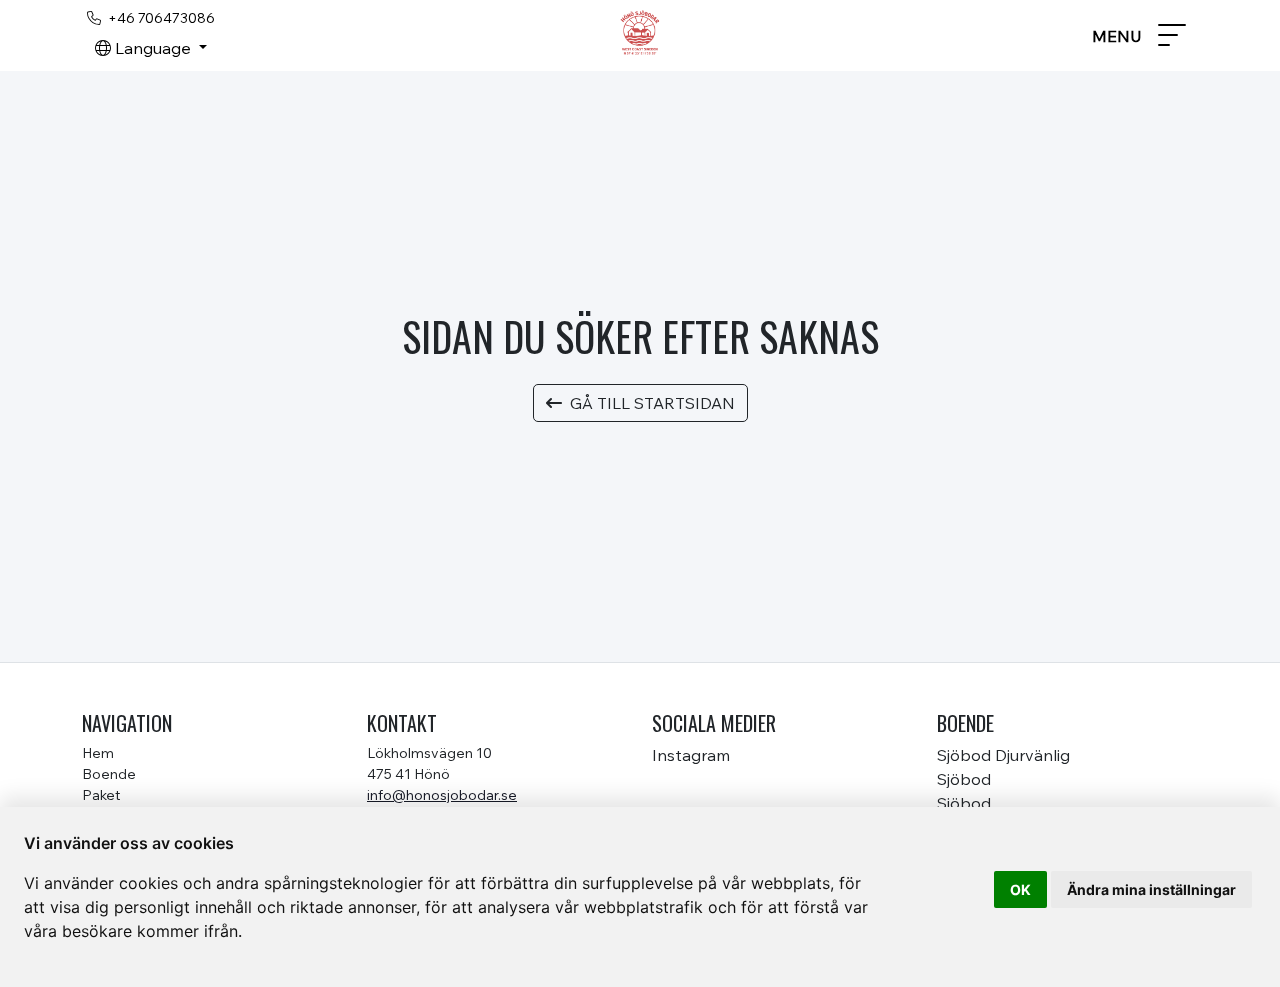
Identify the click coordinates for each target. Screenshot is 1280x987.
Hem (98, 753)
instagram (691, 755)
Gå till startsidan (652, 403)
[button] (151, 48)
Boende (109, 774)
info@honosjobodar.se (442, 795)
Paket (101, 795)
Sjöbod (964, 779)
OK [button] (1020, 889)
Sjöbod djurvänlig (1003, 755)
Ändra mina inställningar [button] (1151, 889)
